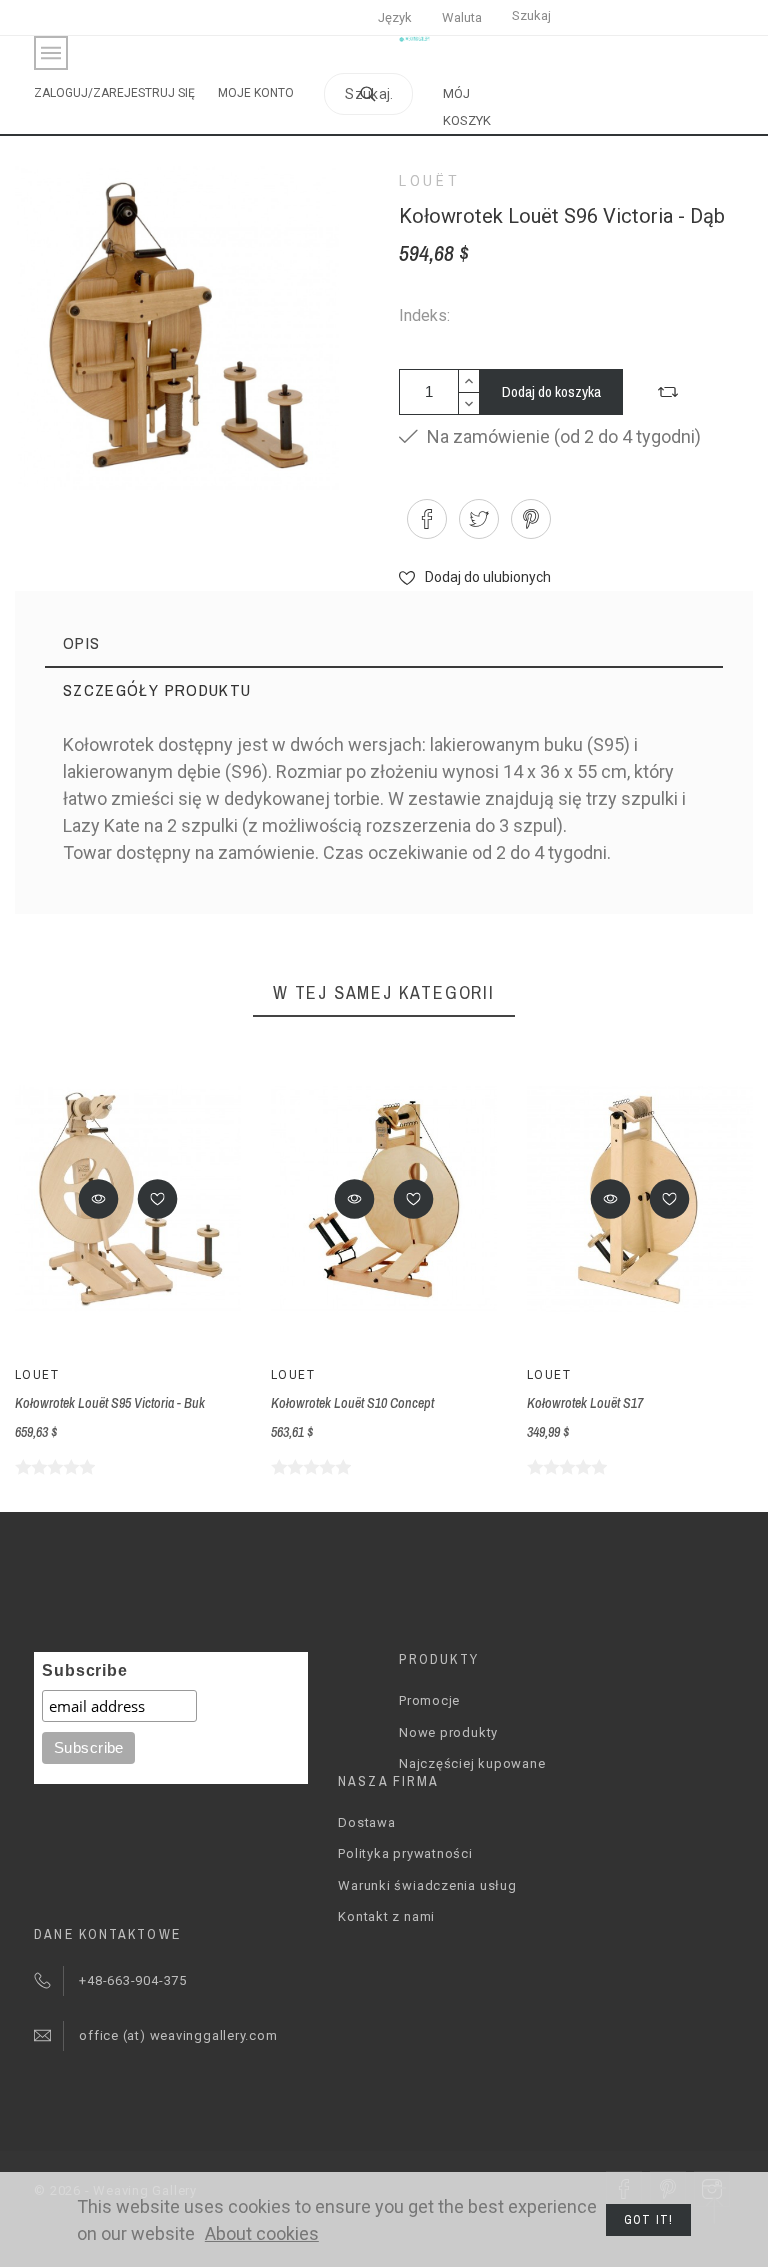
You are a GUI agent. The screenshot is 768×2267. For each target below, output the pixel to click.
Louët (429, 181)
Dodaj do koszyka (551, 391)
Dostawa (366, 1822)
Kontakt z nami (386, 1916)
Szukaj (531, 15)
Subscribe (84, 1670)
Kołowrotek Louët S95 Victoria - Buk (110, 1403)
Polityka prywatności (405, 1853)
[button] (99, 1199)
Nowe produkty (448, 1732)
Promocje (429, 1700)
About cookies (262, 2233)
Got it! (648, 2220)
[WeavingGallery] (414, 39)
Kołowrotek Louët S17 (585, 1403)
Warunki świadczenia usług (427, 1885)
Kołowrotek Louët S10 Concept (352, 1403)
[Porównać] (668, 392)
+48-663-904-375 (133, 1980)
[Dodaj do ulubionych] (158, 1199)
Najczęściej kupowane (472, 1763)
